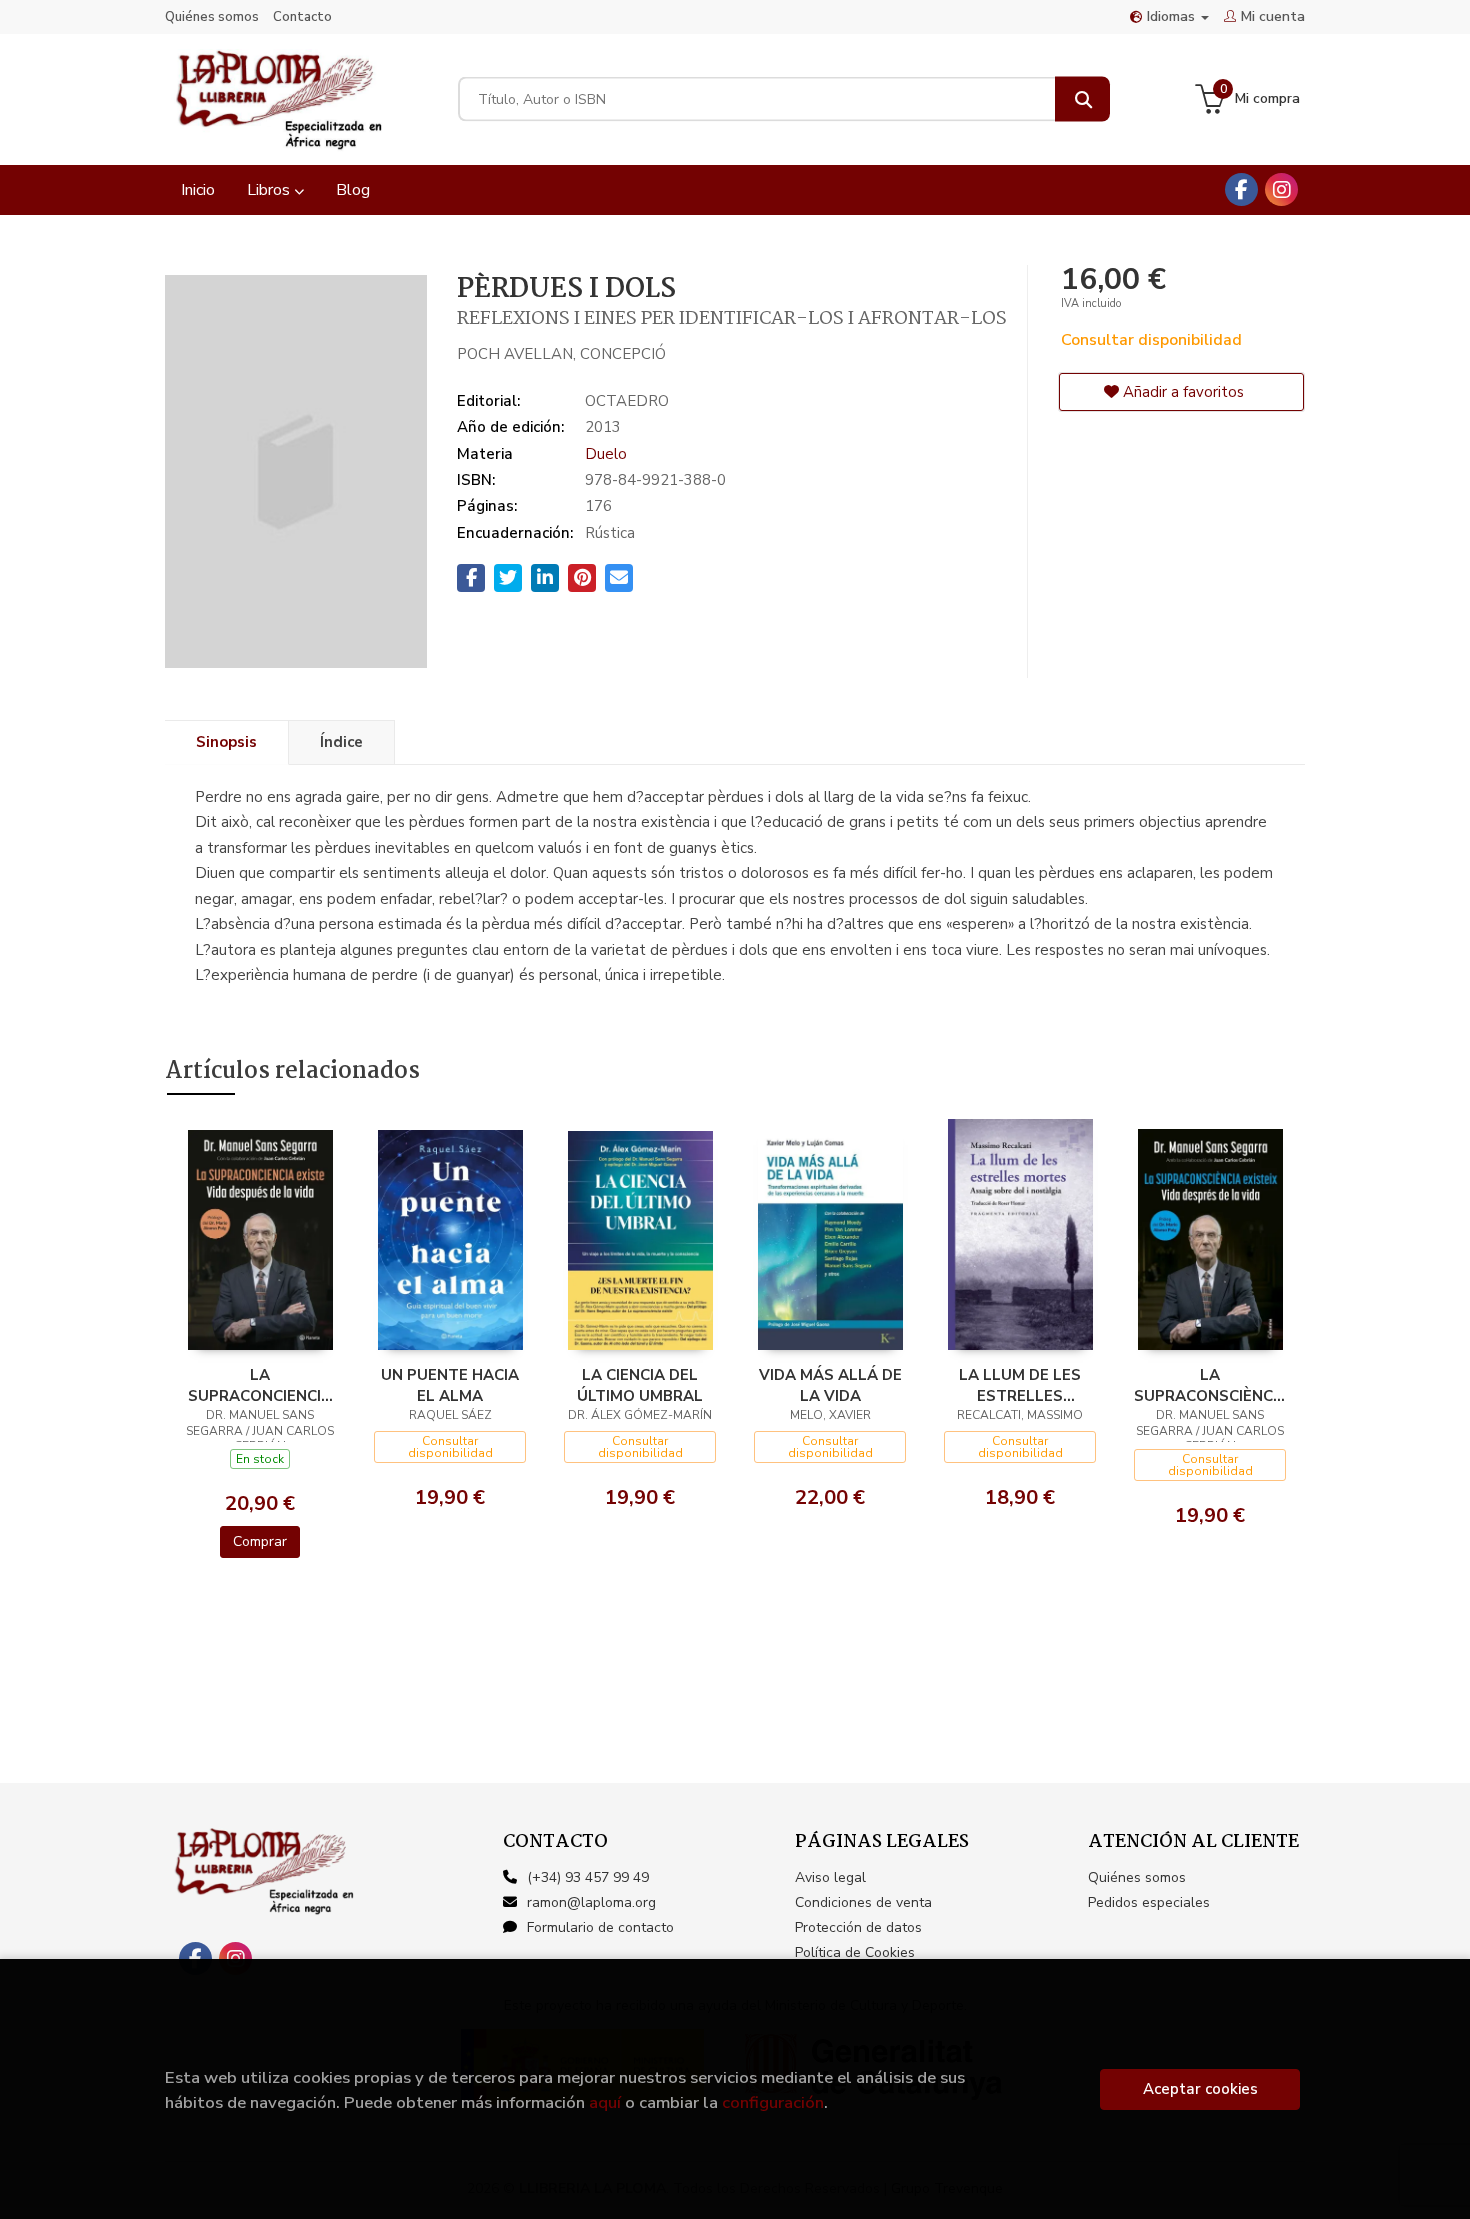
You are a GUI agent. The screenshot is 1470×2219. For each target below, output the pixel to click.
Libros (270, 190)
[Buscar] (1082, 99)
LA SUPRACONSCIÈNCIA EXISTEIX (1210, 1385)
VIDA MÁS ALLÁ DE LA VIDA (830, 1385)
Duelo (606, 454)
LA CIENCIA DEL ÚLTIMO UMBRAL (640, 1385)
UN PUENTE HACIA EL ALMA (450, 1385)
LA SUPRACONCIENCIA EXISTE (260, 1385)
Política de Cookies (855, 1952)
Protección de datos (858, 1927)
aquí (605, 2102)
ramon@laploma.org (591, 1902)
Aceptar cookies (1200, 2089)
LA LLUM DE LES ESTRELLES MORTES (1020, 1385)
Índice (341, 742)
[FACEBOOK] (1241, 189)
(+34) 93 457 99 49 (588, 1877)
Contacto (302, 17)
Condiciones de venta (863, 1902)
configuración (773, 2102)
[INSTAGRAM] (1281, 189)
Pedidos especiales (1149, 1902)
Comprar (260, 1541)
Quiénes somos (212, 17)
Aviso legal (830, 1877)
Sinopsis (226, 742)
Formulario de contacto (600, 1927)
